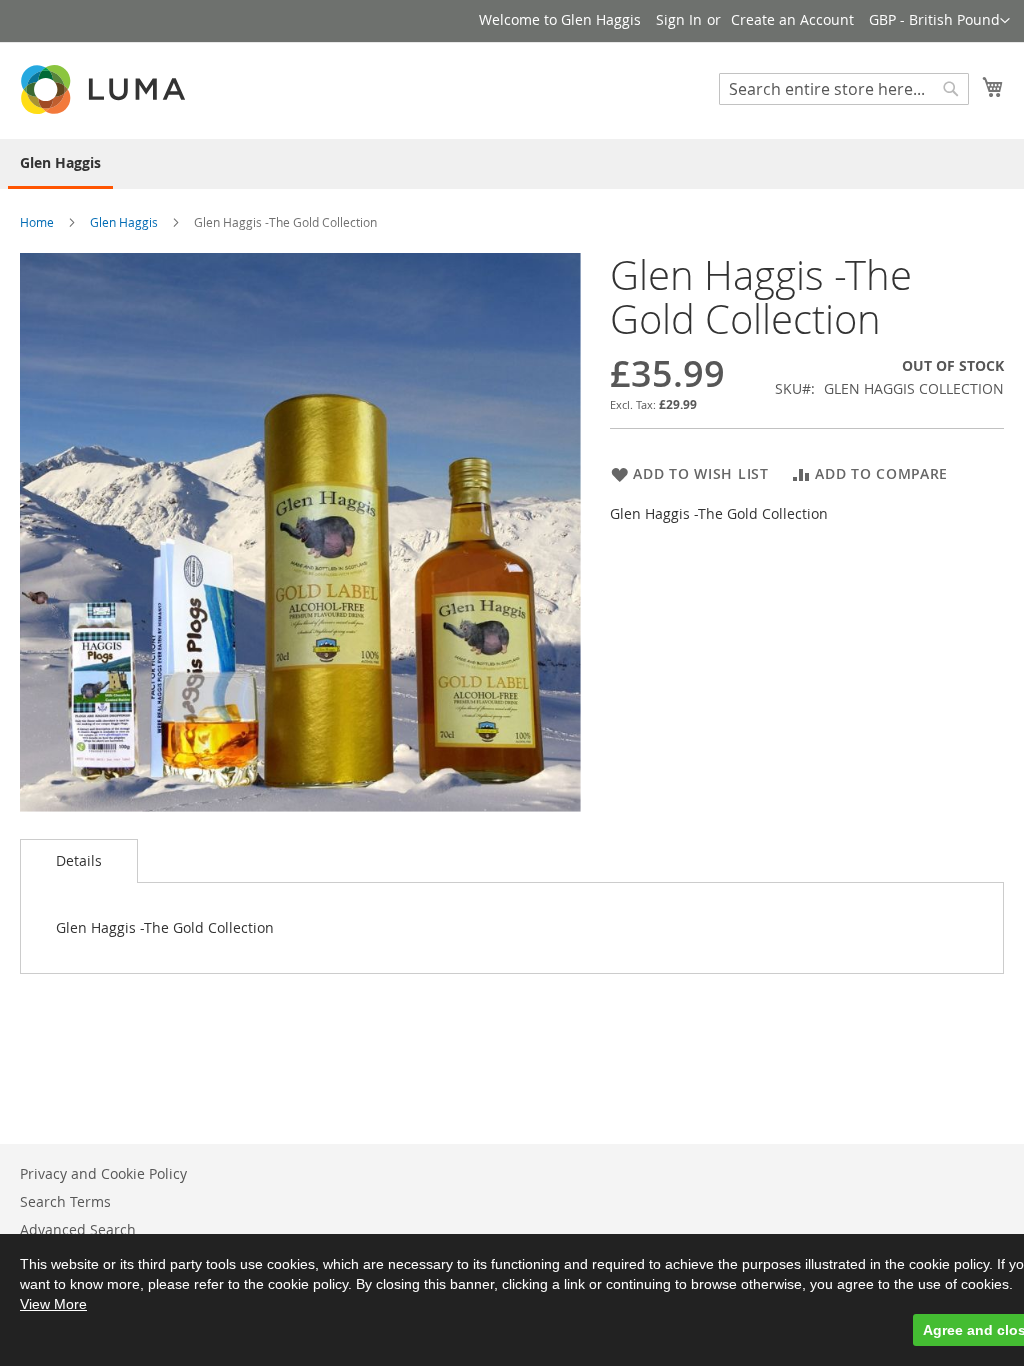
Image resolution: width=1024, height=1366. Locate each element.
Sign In (679, 19)
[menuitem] (60, 164)
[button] (939, 21)
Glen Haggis (124, 222)
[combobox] (844, 89)
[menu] (512, 164)
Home (37, 222)
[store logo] (105, 89)
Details (79, 860)
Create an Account (792, 19)
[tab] (79, 861)
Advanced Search (78, 1229)
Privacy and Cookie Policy (103, 1173)
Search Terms (65, 1201)
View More (53, 1304)
